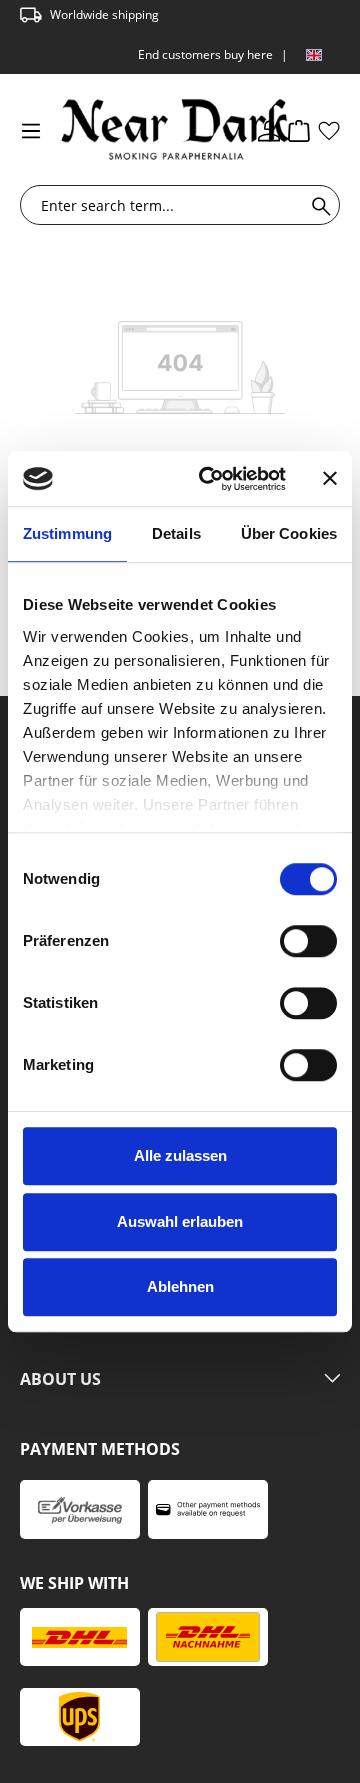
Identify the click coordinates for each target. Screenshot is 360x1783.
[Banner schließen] (330, 479)
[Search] (317, 205)
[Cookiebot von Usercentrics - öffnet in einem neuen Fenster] (211, 479)
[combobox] (167, 205)
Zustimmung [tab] (67, 533)
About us (60, 1380)
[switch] (308, 941)
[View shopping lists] (329, 130)
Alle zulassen (180, 1155)
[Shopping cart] (299, 130)
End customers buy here (205, 54)
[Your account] (269, 130)
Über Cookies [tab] (289, 533)
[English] (314, 55)
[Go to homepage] (140, 129)
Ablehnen (180, 1286)
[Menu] (31, 130)
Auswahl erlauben (180, 1221)
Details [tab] (176, 533)
